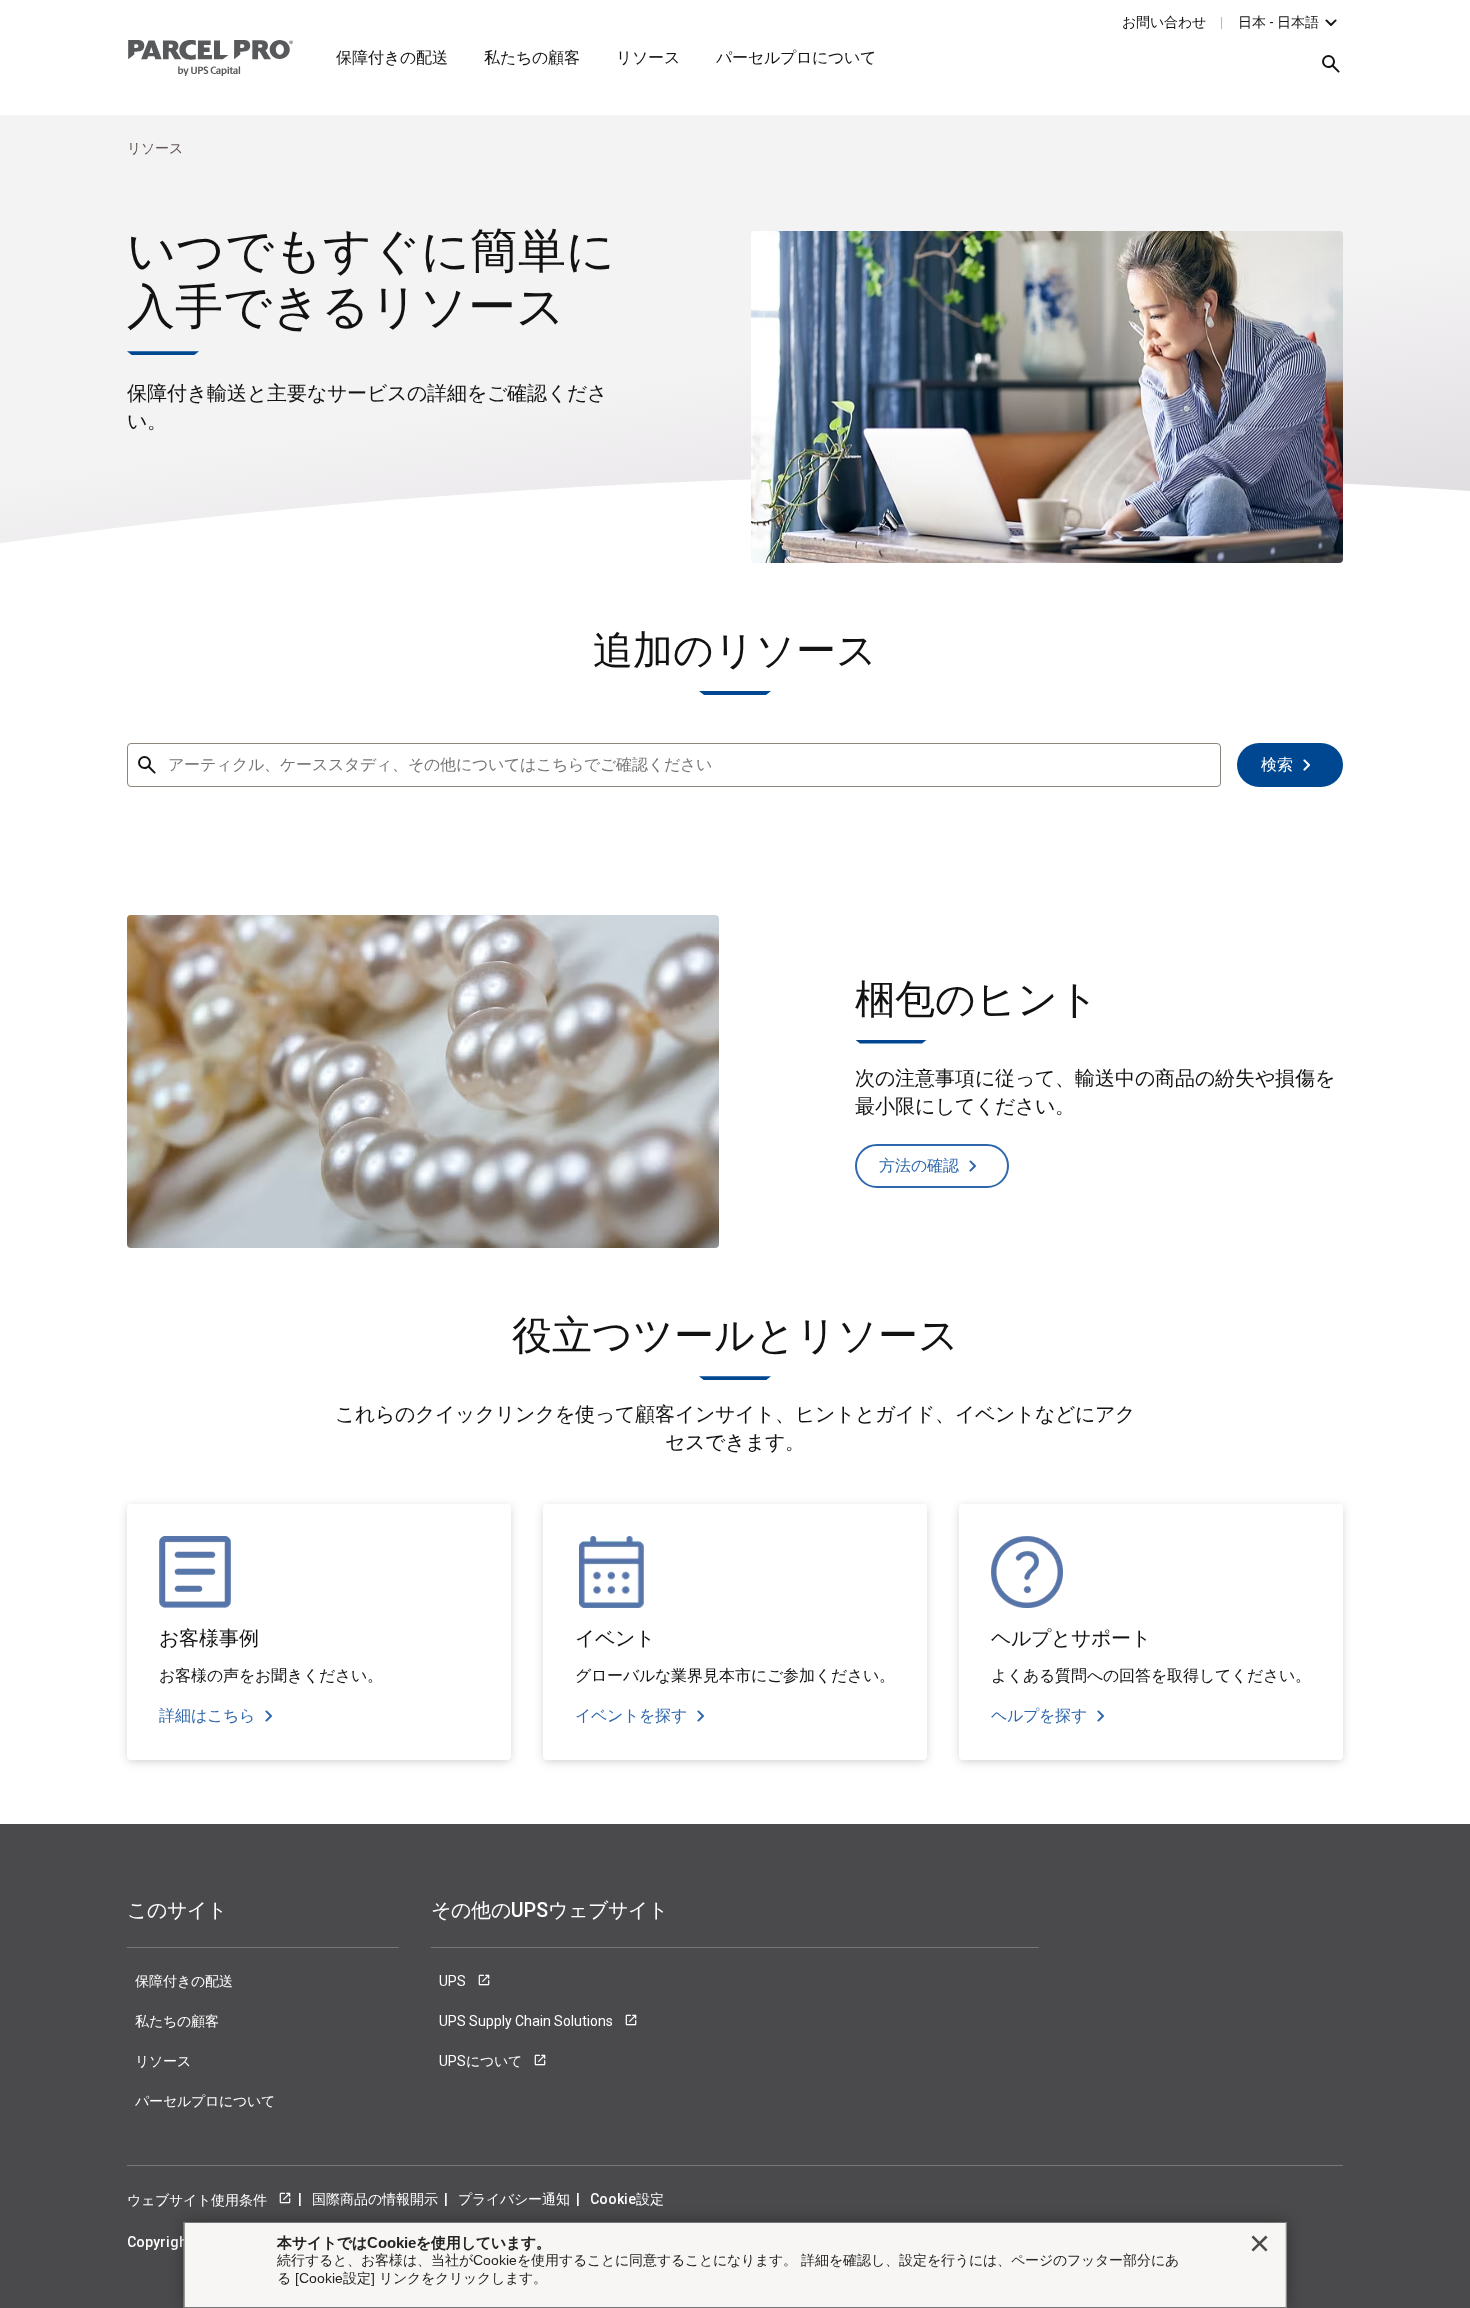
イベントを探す (631, 1715)
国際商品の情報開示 (375, 2199)
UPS (454, 1981)
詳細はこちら (207, 1715)
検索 (1277, 764)
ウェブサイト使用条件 (198, 2200)
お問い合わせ (1164, 22)
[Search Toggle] (1321, 71)
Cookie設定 (627, 2199)
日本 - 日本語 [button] (1278, 22)
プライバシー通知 (514, 2199)
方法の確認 (919, 1165)
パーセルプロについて (796, 57)
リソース (648, 57)
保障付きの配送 (392, 57)
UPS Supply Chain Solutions (527, 2021)
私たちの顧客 (532, 57)
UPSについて (482, 2061)
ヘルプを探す (1039, 1715)
